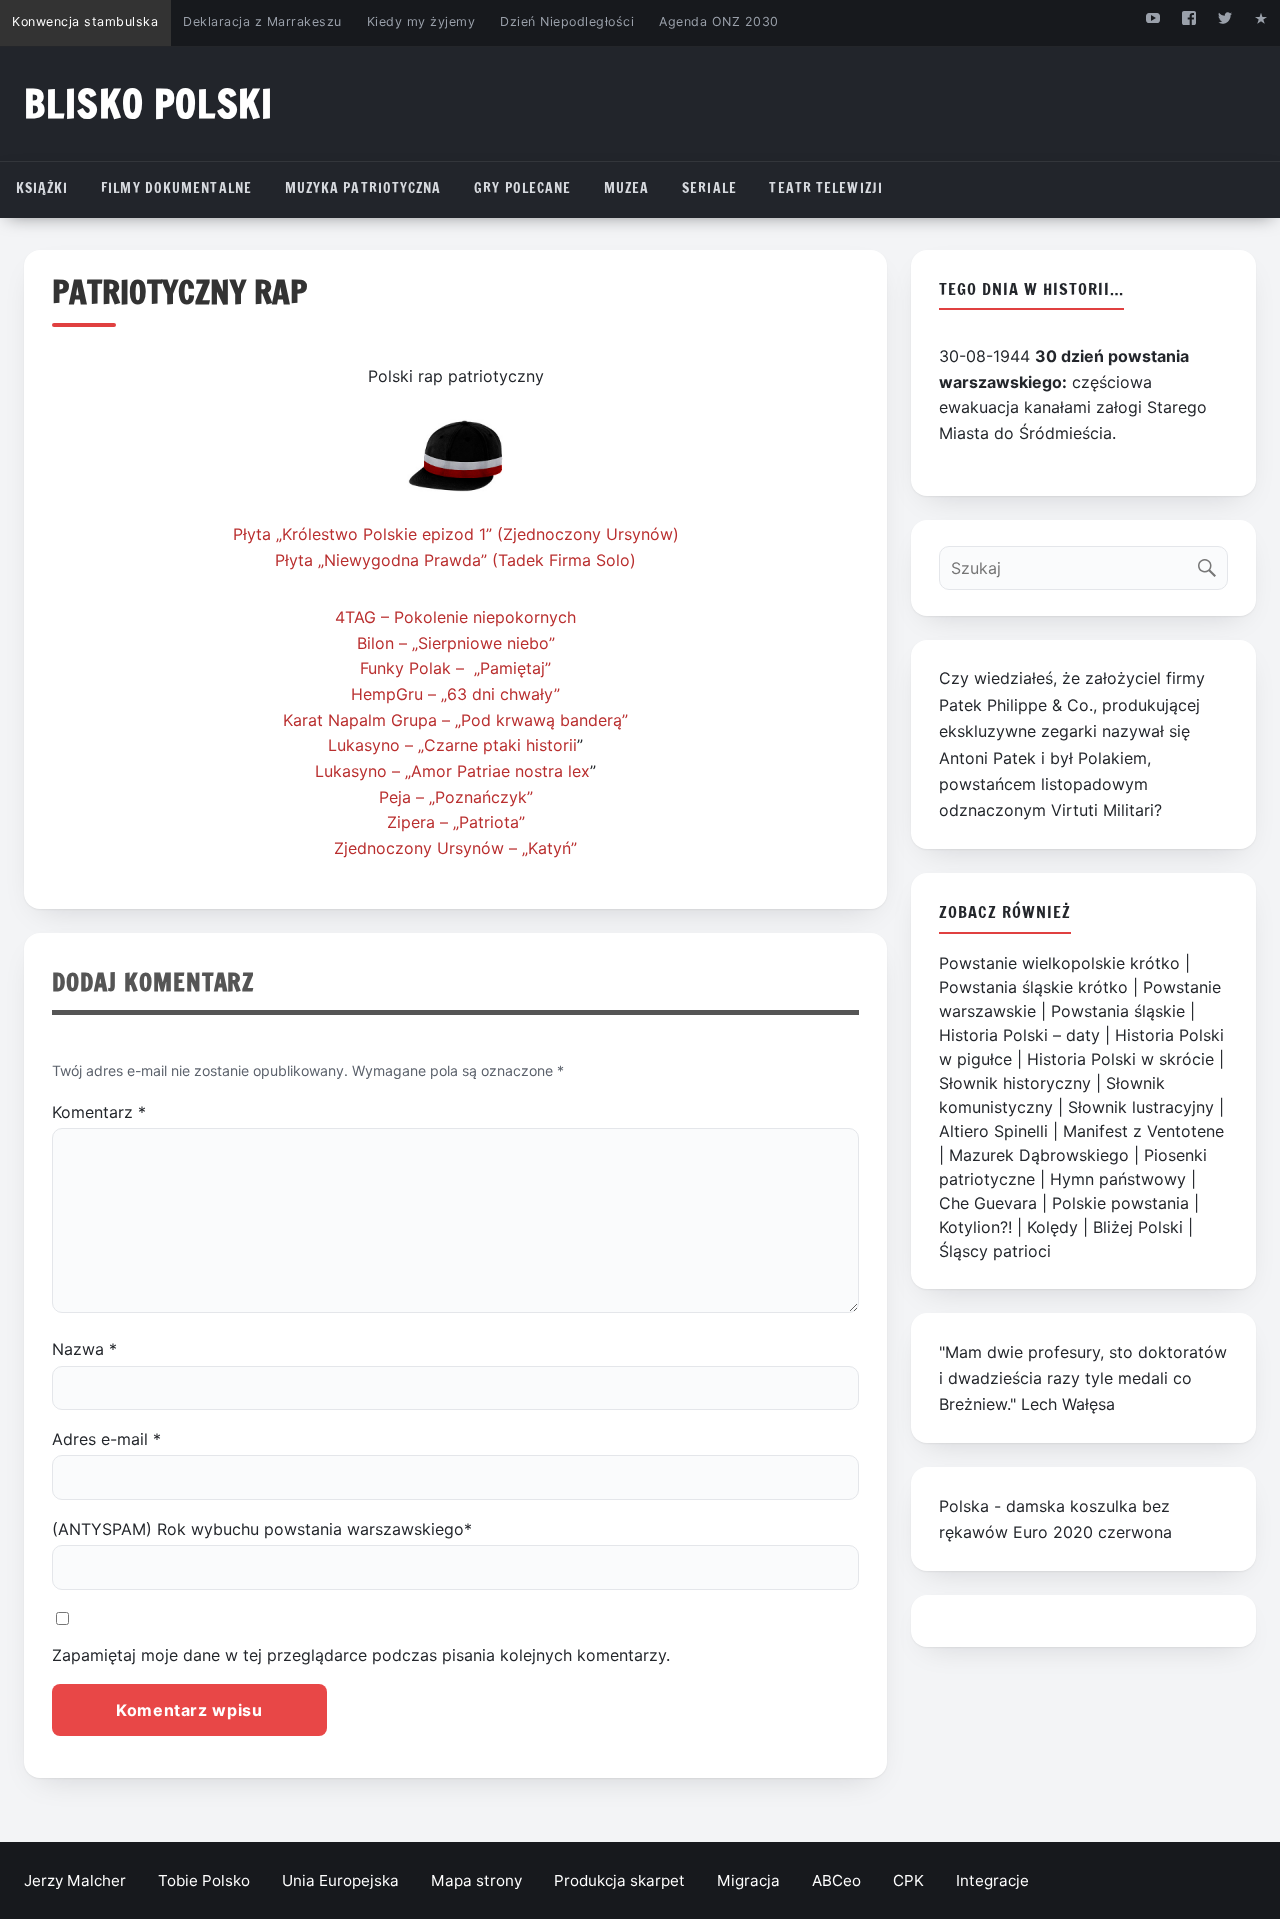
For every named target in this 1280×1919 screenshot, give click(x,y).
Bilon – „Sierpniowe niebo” (456, 643)
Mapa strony (476, 1880)
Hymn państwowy (1118, 1179)
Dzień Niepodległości (567, 21)
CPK (908, 1880)
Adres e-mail (106, 1439)
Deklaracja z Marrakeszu (262, 21)
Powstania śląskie (1118, 1011)
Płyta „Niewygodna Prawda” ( (386, 560)
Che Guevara (988, 1203)
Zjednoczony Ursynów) (591, 534)
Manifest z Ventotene (1143, 1131)
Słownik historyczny (1015, 1083)
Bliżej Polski (1138, 1227)
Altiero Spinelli (993, 1131)
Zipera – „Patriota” (456, 822)
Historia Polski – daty (1019, 1035)
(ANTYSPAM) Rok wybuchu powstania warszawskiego (262, 1529)
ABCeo (836, 1880)
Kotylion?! (975, 1227)
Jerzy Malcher (75, 1880)
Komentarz (99, 1112)
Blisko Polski (148, 103)
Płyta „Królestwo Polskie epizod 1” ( (368, 534)
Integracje (992, 1880)
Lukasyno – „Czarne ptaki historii (452, 745)
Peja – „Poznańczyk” (456, 797)
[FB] (1188, 17)
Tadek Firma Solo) (567, 560)
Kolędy (1052, 1227)
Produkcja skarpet (619, 1880)
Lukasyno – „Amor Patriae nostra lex (452, 771)
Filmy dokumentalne (176, 188)
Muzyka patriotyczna (363, 188)
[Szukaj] (1211, 563)
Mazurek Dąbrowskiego (1039, 1155)
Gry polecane (522, 188)
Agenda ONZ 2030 (719, 21)
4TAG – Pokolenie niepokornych (455, 617)
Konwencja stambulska (85, 21)
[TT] (1225, 17)
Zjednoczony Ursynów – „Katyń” (455, 848)
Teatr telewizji (826, 188)
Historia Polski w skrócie (1120, 1059)
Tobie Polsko (204, 1880)
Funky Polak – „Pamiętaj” (455, 668)
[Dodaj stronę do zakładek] (1261, 17)
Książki (42, 188)
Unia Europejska (340, 1880)
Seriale (709, 188)
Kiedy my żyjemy (421, 21)
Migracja (748, 1880)
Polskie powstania (1120, 1203)
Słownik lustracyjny (1141, 1107)
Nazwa (84, 1349)
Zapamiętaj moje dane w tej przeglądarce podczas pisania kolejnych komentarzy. (361, 1655)
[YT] (1152, 17)
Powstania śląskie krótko (1033, 987)
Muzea (627, 188)
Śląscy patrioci (995, 1251)
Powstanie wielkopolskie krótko (1059, 963)
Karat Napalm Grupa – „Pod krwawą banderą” (455, 720)
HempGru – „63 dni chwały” (455, 694)
